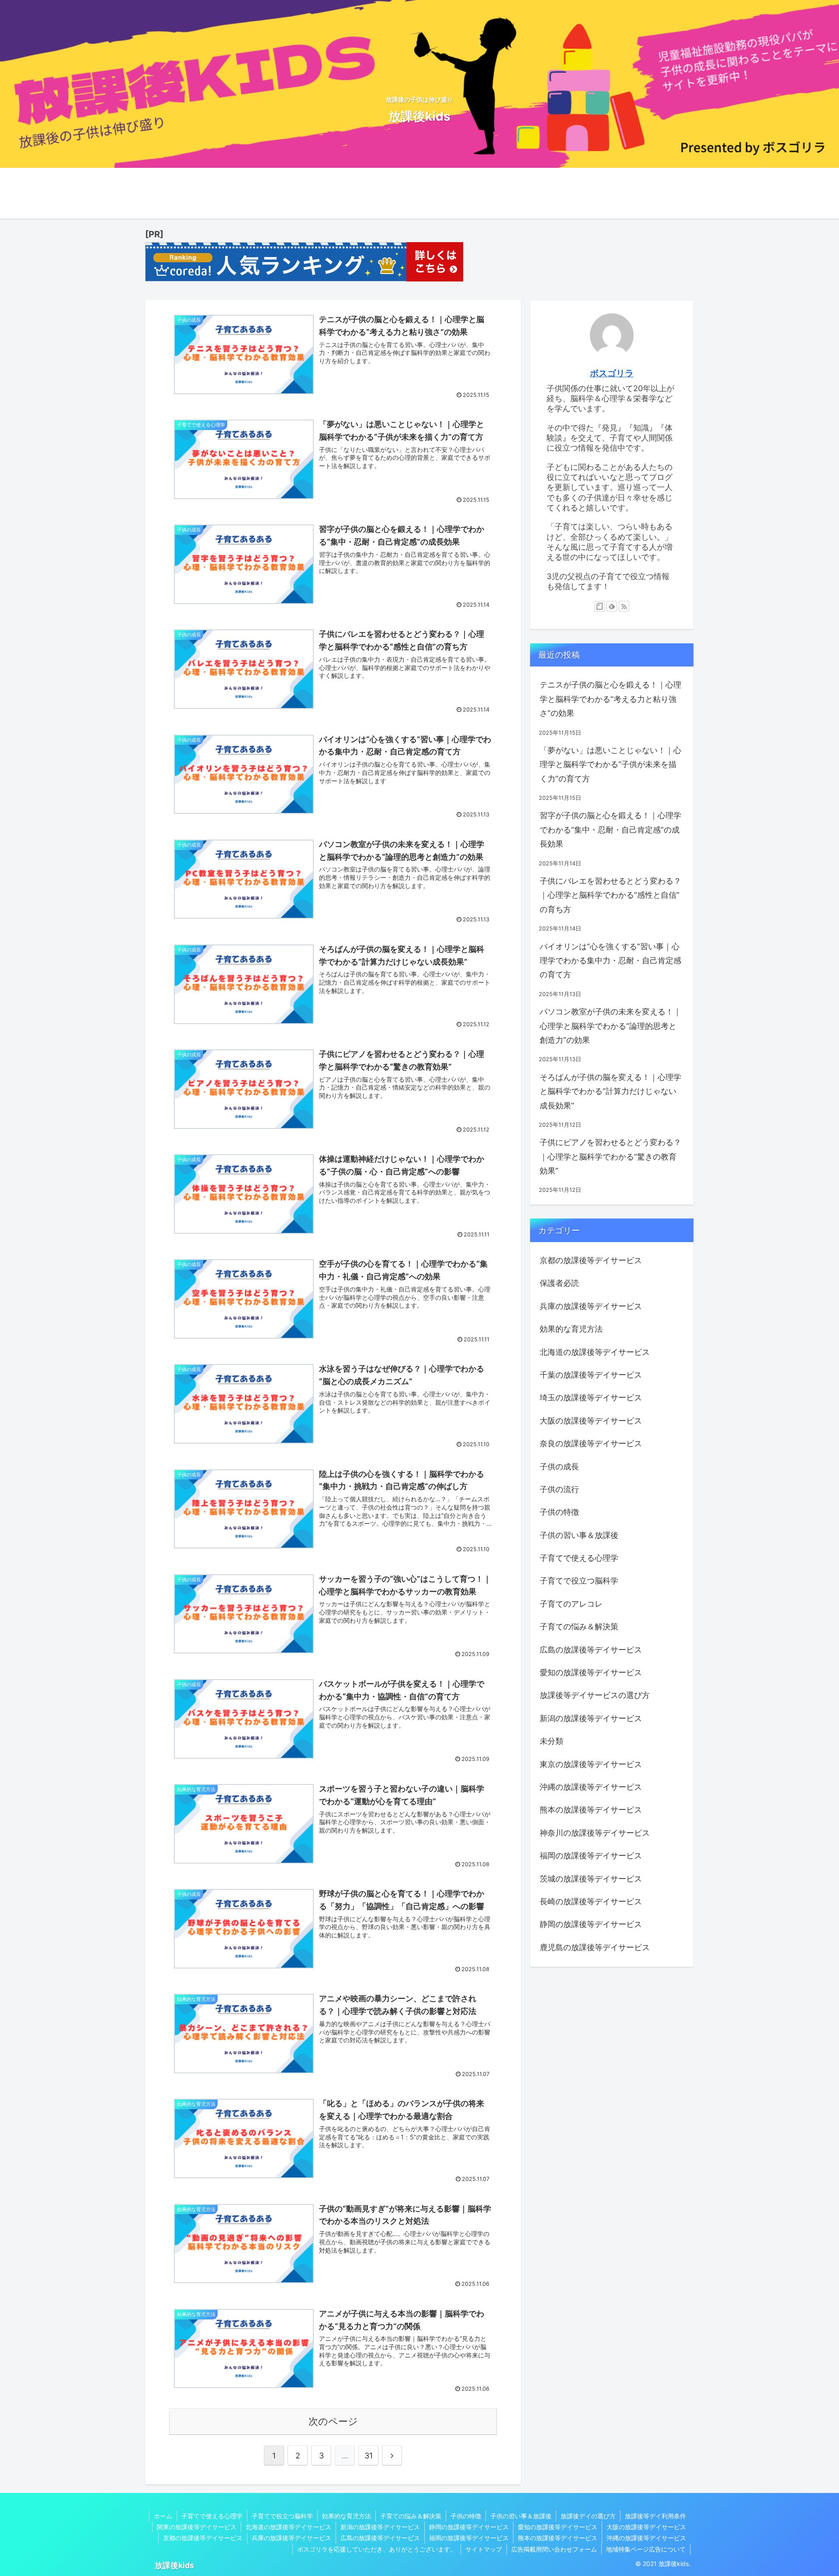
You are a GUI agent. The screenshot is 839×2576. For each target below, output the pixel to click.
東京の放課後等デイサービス (591, 1764)
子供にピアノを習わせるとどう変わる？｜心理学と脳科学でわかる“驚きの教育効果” (610, 1156)
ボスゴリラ (612, 373)
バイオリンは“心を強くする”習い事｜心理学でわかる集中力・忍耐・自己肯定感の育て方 (610, 961)
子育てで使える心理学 (579, 1558)
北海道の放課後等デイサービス (595, 1352)
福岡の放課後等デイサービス (591, 1856)
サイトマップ (484, 2549)
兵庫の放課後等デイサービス (591, 1306)
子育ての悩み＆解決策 (579, 1626)
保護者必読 (559, 1283)
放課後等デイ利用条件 (655, 2516)
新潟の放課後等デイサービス (591, 1718)
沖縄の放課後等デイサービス (591, 1787)
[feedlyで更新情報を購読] (612, 606)
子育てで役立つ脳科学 (579, 1581)
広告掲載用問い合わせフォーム (554, 2549)
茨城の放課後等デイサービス (591, 1879)
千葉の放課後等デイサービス (591, 1375)
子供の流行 (559, 1489)
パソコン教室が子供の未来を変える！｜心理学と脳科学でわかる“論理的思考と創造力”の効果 (610, 1026)
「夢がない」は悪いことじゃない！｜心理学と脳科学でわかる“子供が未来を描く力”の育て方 (610, 764)
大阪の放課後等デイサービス (591, 1421)
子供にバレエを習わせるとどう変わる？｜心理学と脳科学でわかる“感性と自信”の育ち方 (610, 895)
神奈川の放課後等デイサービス (595, 1833)
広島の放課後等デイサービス (591, 1650)
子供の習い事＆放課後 (579, 1535)
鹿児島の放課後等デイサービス (595, 1947)
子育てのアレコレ (571, 1604)
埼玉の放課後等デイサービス (591, 1397)
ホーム (163, 2516)
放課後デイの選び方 (588, 2516)
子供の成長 (559, 1467)
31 (369, 2456)
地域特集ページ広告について (646, 2549)
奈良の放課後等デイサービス (591, 1443)
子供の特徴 (559, 1512)
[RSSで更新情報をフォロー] (624, 606)
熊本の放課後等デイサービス (591, 1810)
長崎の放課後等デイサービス (591, 1901)
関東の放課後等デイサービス (197, 2527)
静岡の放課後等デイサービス (591, 1924)
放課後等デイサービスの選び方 (595, 1695)
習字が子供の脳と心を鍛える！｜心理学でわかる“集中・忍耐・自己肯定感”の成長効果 (610, 830)
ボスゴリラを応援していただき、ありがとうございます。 (377, 2549)
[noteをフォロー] (600, 606)
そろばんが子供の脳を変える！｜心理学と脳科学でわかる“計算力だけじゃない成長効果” (610, 1091)
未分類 (551, 1741)
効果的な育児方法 (571, 1329)
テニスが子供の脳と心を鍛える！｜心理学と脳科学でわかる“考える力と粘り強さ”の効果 (610, 699)
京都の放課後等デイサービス (591, 1260)
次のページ (333, 2421)
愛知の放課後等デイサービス (591, 1672)
